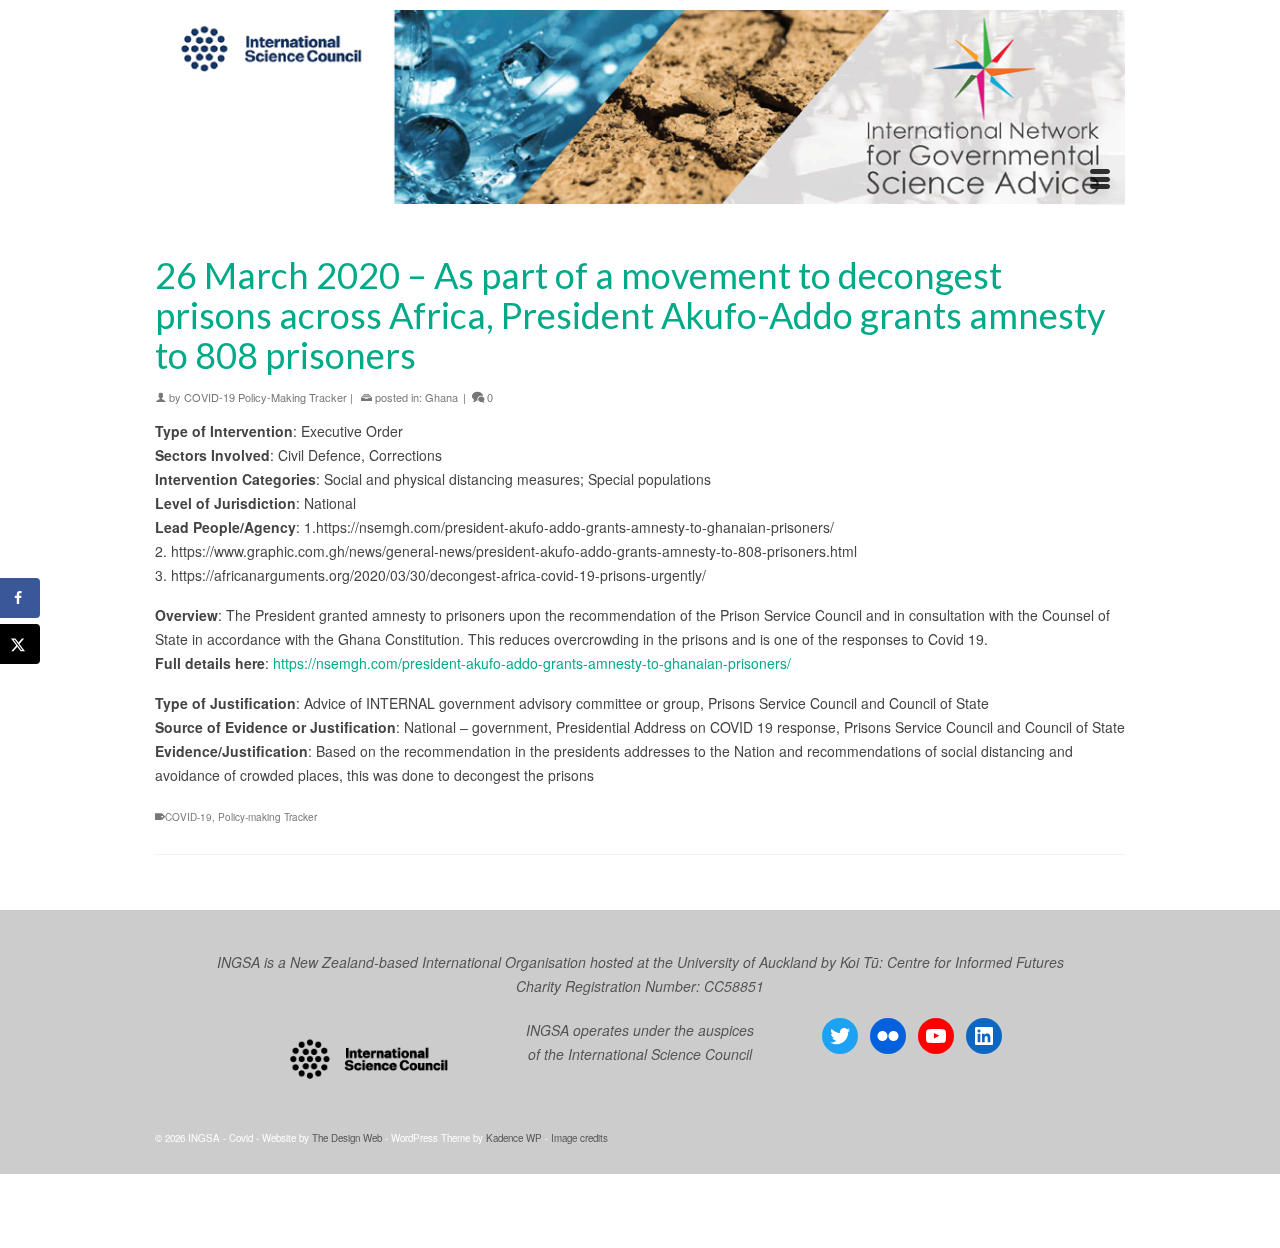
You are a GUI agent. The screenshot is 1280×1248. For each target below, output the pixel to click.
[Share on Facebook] (20, 598)
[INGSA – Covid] (640, 107)
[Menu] (1100, 180)
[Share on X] (20, 644)
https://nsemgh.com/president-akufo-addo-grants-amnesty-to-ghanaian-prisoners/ (532, 663)
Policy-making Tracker (267, 817)
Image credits (579, 1138)
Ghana (441, 397)
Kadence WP (514, 1138)
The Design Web (347, 1138)
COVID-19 (188, 817)
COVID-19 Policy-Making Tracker (265, 397)
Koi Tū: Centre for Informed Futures (952, 962)
